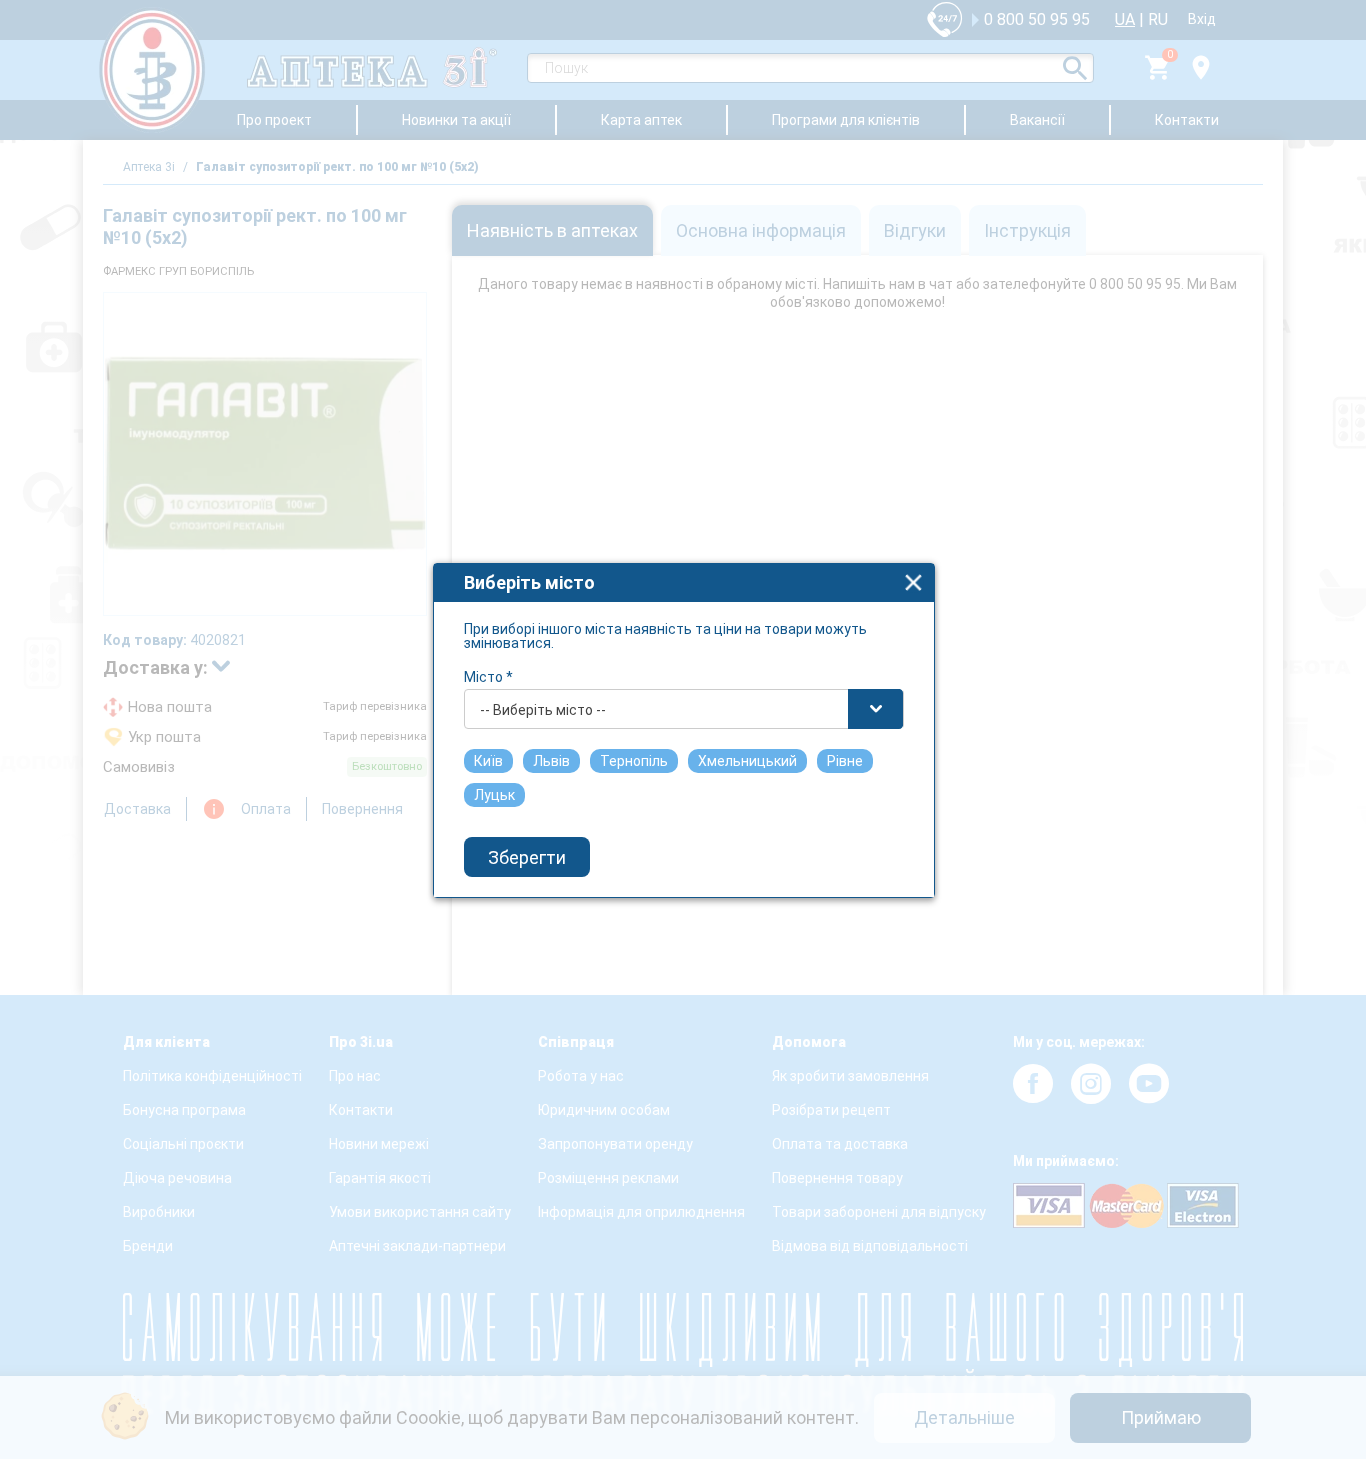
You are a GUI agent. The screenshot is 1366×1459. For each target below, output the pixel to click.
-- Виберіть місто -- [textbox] (543, 710)
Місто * (488, 677)
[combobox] (684, 709)
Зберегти (527, 857)
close (913, 582)
